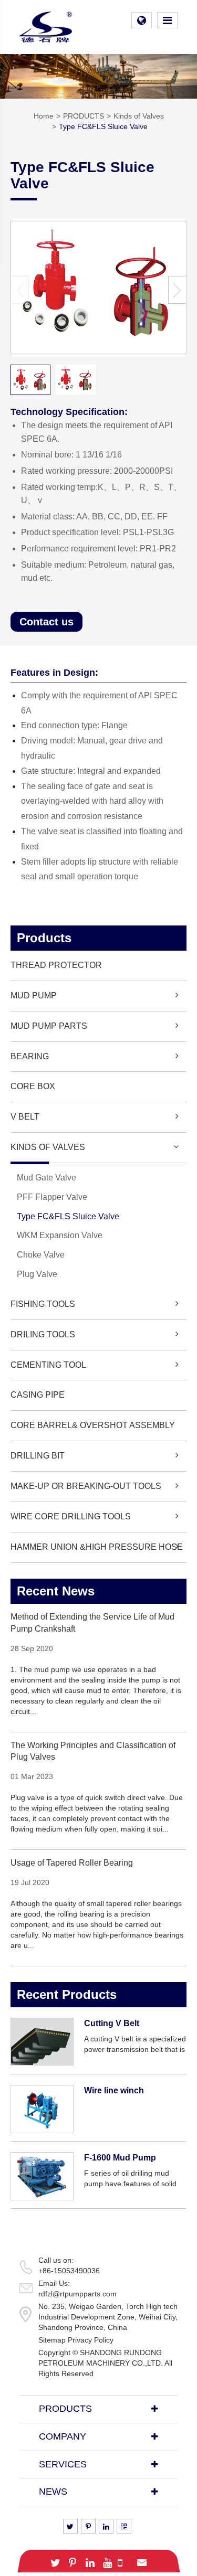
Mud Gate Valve (46, 1178)
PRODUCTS (84, 116)
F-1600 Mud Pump (120, 2158)
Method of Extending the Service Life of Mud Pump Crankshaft (92, 1623)
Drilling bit (38, 1456)
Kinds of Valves (139, 116)
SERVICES (63, 2464)
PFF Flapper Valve (52, 1197)
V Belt (25, 1117)
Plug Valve (37, 1274)
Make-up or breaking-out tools (86, 1486)
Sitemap (52, 2340)
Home (44, 116)
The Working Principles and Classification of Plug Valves (93, 1751)
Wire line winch (114, 2090)
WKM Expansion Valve (60, 1235)
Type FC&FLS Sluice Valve (103, 126)
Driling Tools (43, 1334)
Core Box (33, 1086)
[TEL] (120, 2561)
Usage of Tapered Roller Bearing (72, 1863)
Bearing (30, 1056)
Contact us (46, 622)
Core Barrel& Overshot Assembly (93, 1425)
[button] (177, 290)
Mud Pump (34, 996)
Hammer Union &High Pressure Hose (97, 1547)
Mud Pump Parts (49, 1026)
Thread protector (56, 965)
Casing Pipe (38, 1395)
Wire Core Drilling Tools (71, 1516)
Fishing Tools (43, 1304)
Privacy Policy (91, 2340)
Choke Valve (41, 1255)
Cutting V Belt (112, 2023)
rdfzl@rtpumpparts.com (77, 2294)
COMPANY (63, 2436)
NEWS (53, 2492)
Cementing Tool (48, 1365)
